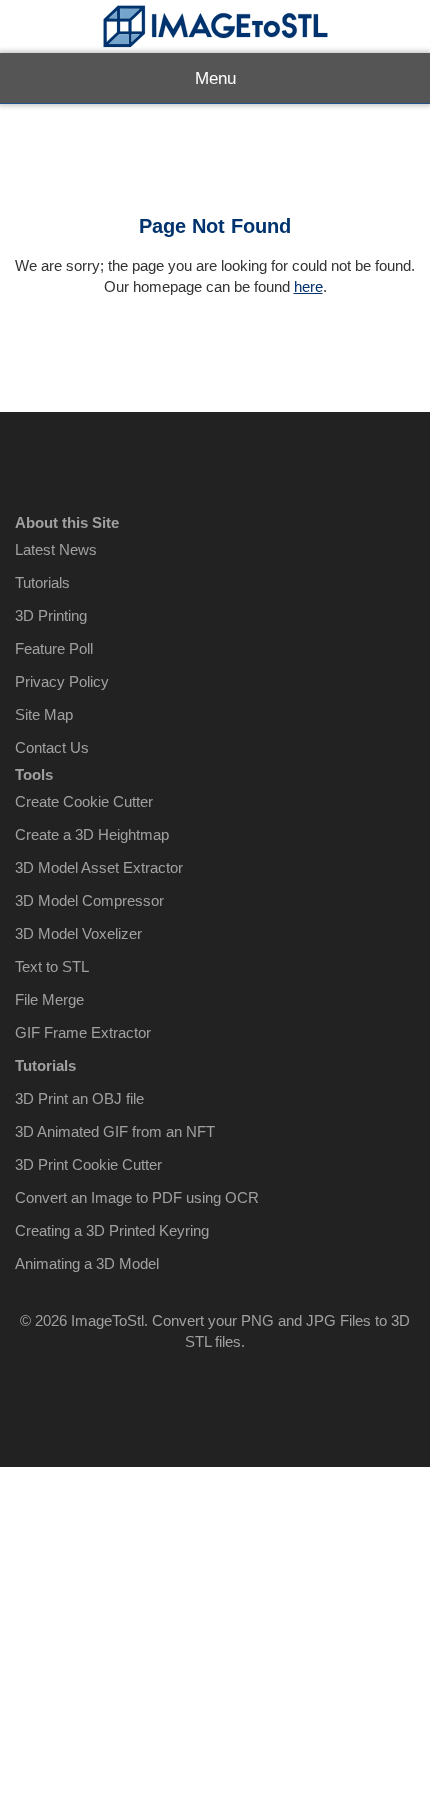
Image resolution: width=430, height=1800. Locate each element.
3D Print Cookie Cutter (88, 1164)
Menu (215, 78)
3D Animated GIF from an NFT (115, 1131)
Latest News (56, 549)
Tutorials (42, 582)
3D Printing (51, 615)
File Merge (49, 999)
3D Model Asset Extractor (99, 867)
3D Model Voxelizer (78, 933)
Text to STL (52, 966)
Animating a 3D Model (87, 1263)
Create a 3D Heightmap (92, 834)
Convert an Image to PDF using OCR (137, 1197)
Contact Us (52, 747)
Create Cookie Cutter (84, 801)
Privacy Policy (62, 681)
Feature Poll (54, 648)
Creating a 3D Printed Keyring (112, 1230)
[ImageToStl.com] (215, 26)
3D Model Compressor (89, 900)
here (308, 286)
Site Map (44, 714)
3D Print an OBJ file (79, 1098)
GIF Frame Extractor (83, 1032)
